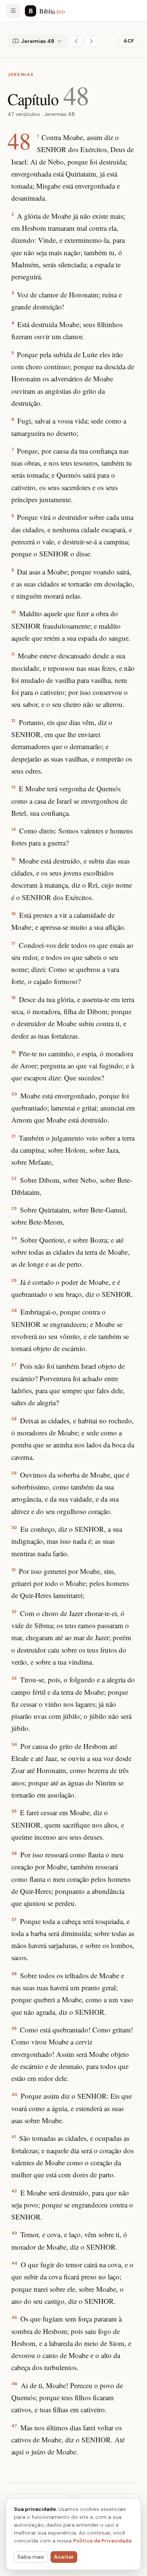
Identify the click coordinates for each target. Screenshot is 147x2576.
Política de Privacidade (102, 2541)
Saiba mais (31, 2557)
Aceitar (64, 2557)
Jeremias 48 (38, 41)
